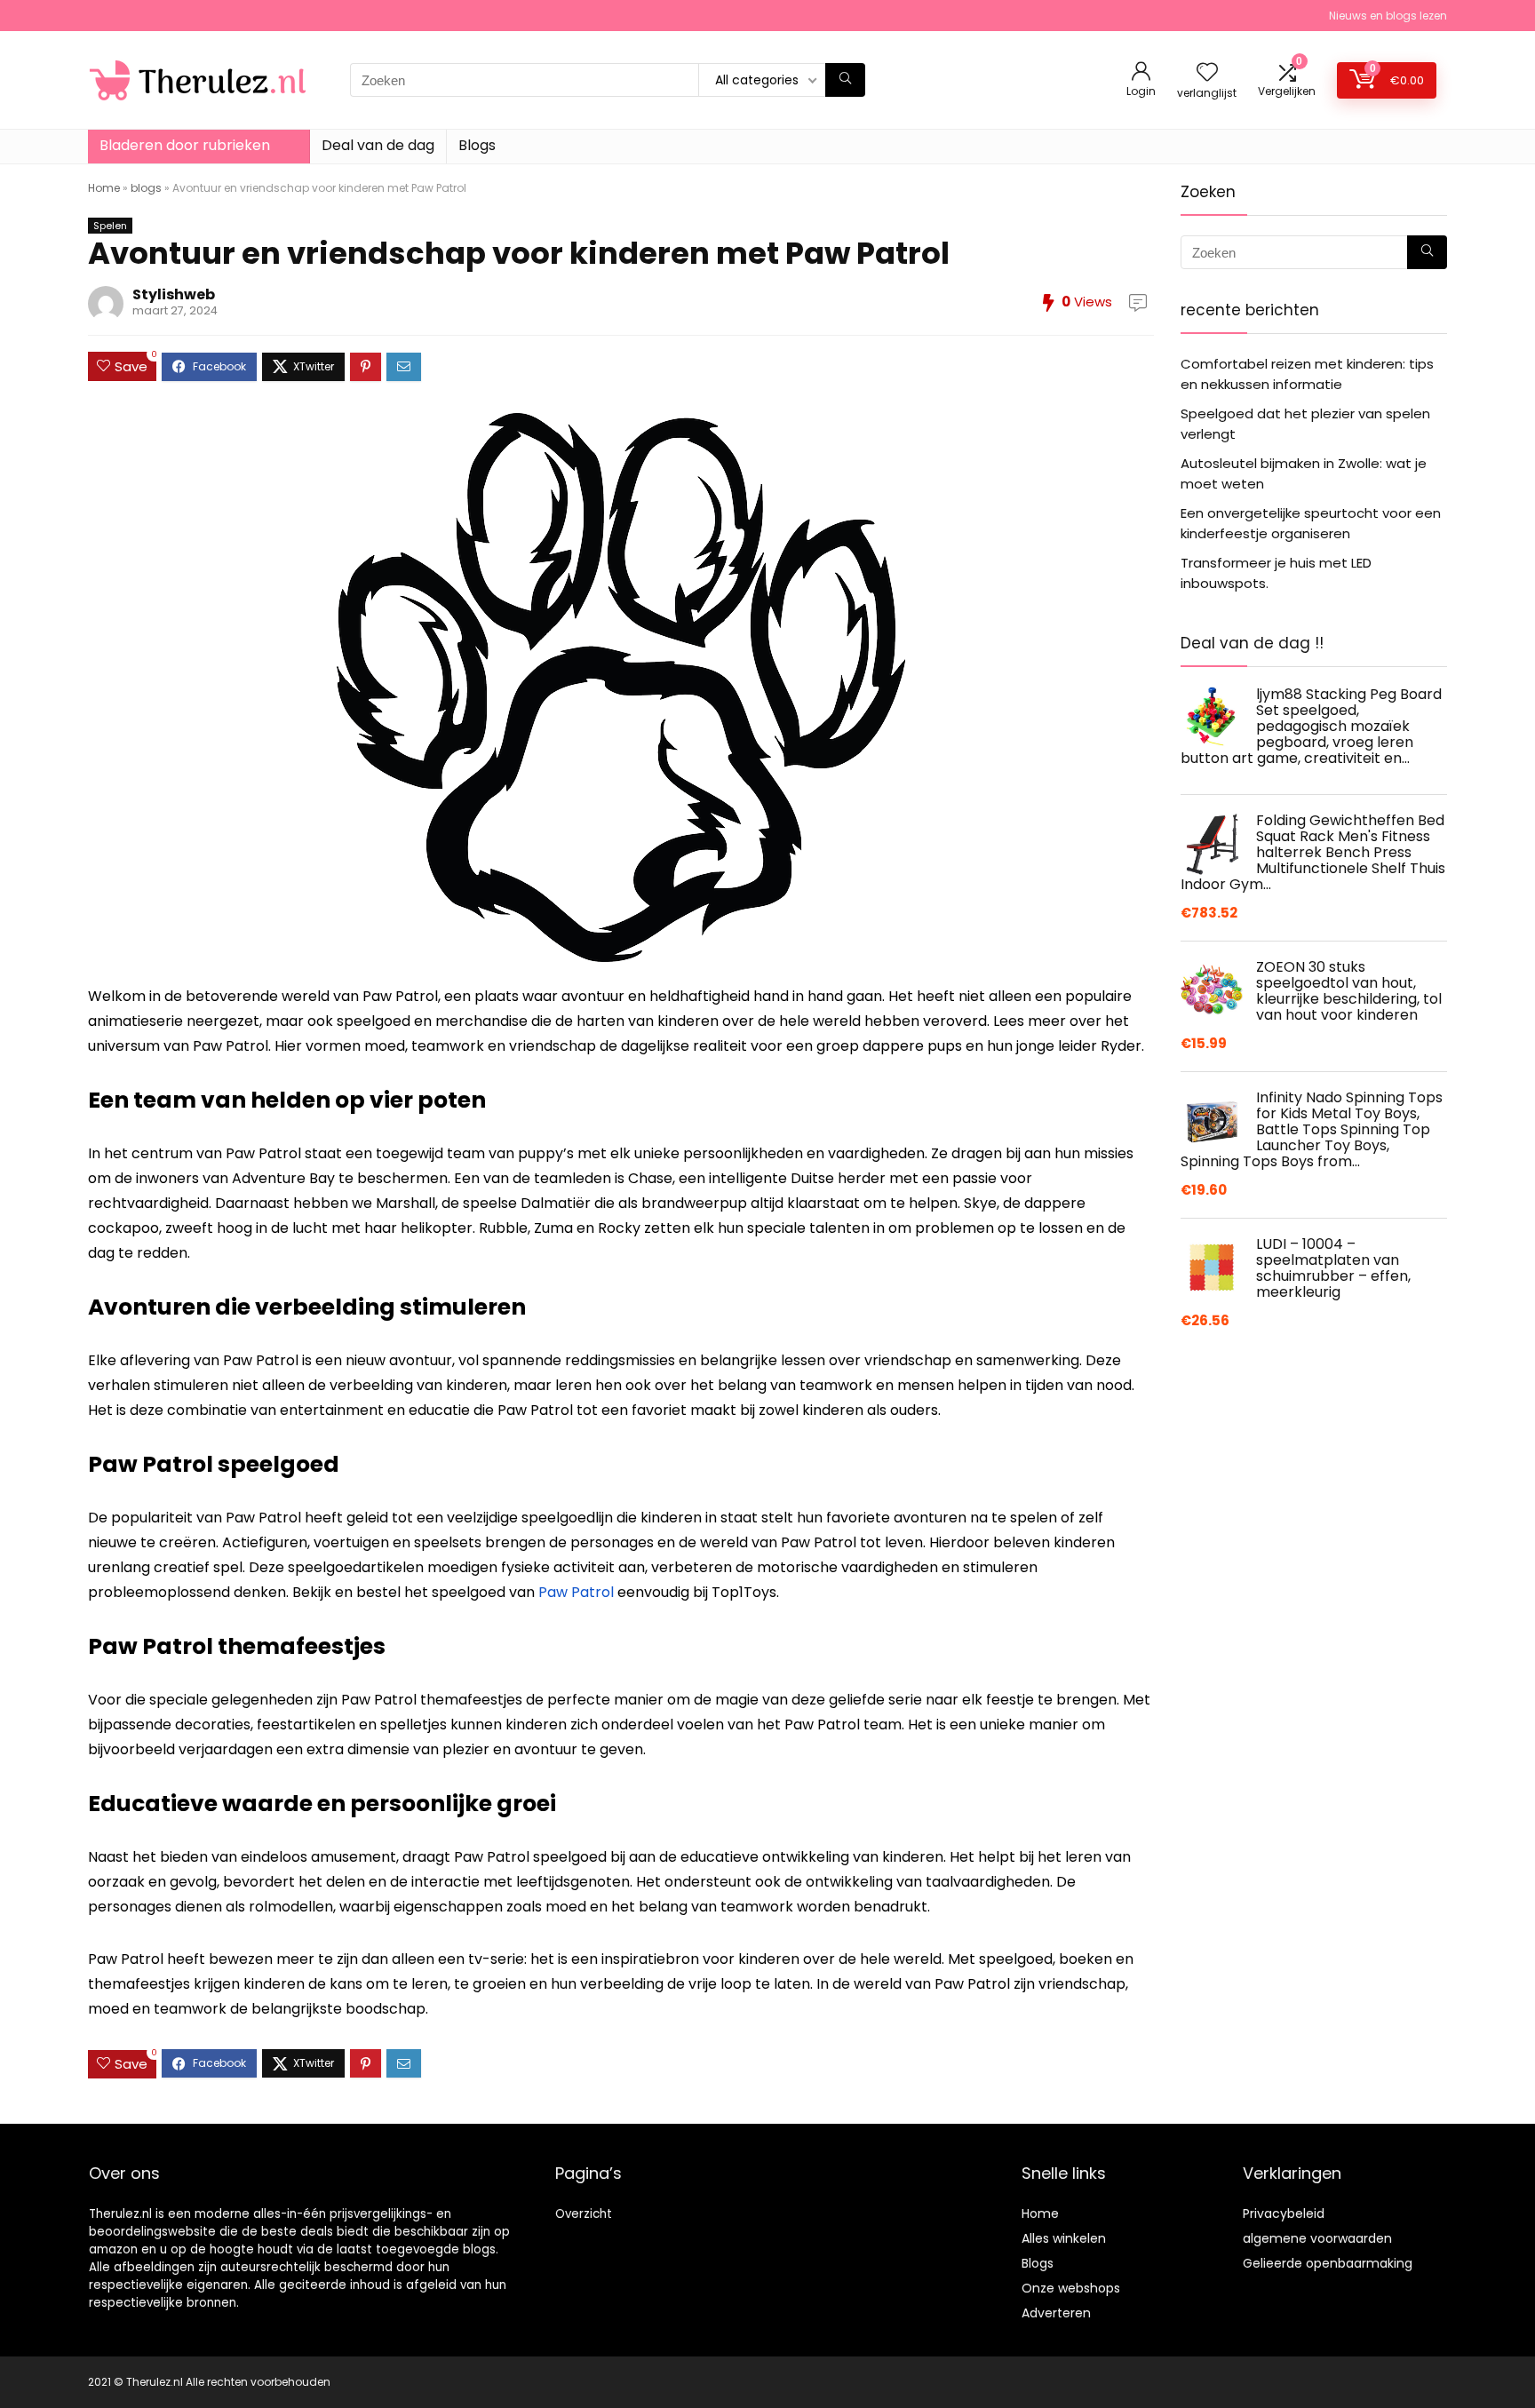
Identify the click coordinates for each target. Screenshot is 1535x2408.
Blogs (477, 145)
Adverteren (1056, 2313)
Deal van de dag (378, 145)
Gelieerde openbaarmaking (1328, 2263)
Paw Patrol (576, 1592)
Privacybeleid (1284, 2213)
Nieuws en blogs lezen (1388, 16)
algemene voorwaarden (1317, 2238)
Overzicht (584, 2214)
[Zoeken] (845, 80)
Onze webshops (1071, 2288)
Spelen (110, 226)
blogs (146, 188)
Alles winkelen (1064, 2238)
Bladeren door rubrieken (185, 145)
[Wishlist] (1207, 73)
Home (104, 188)
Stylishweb (174, 294)
